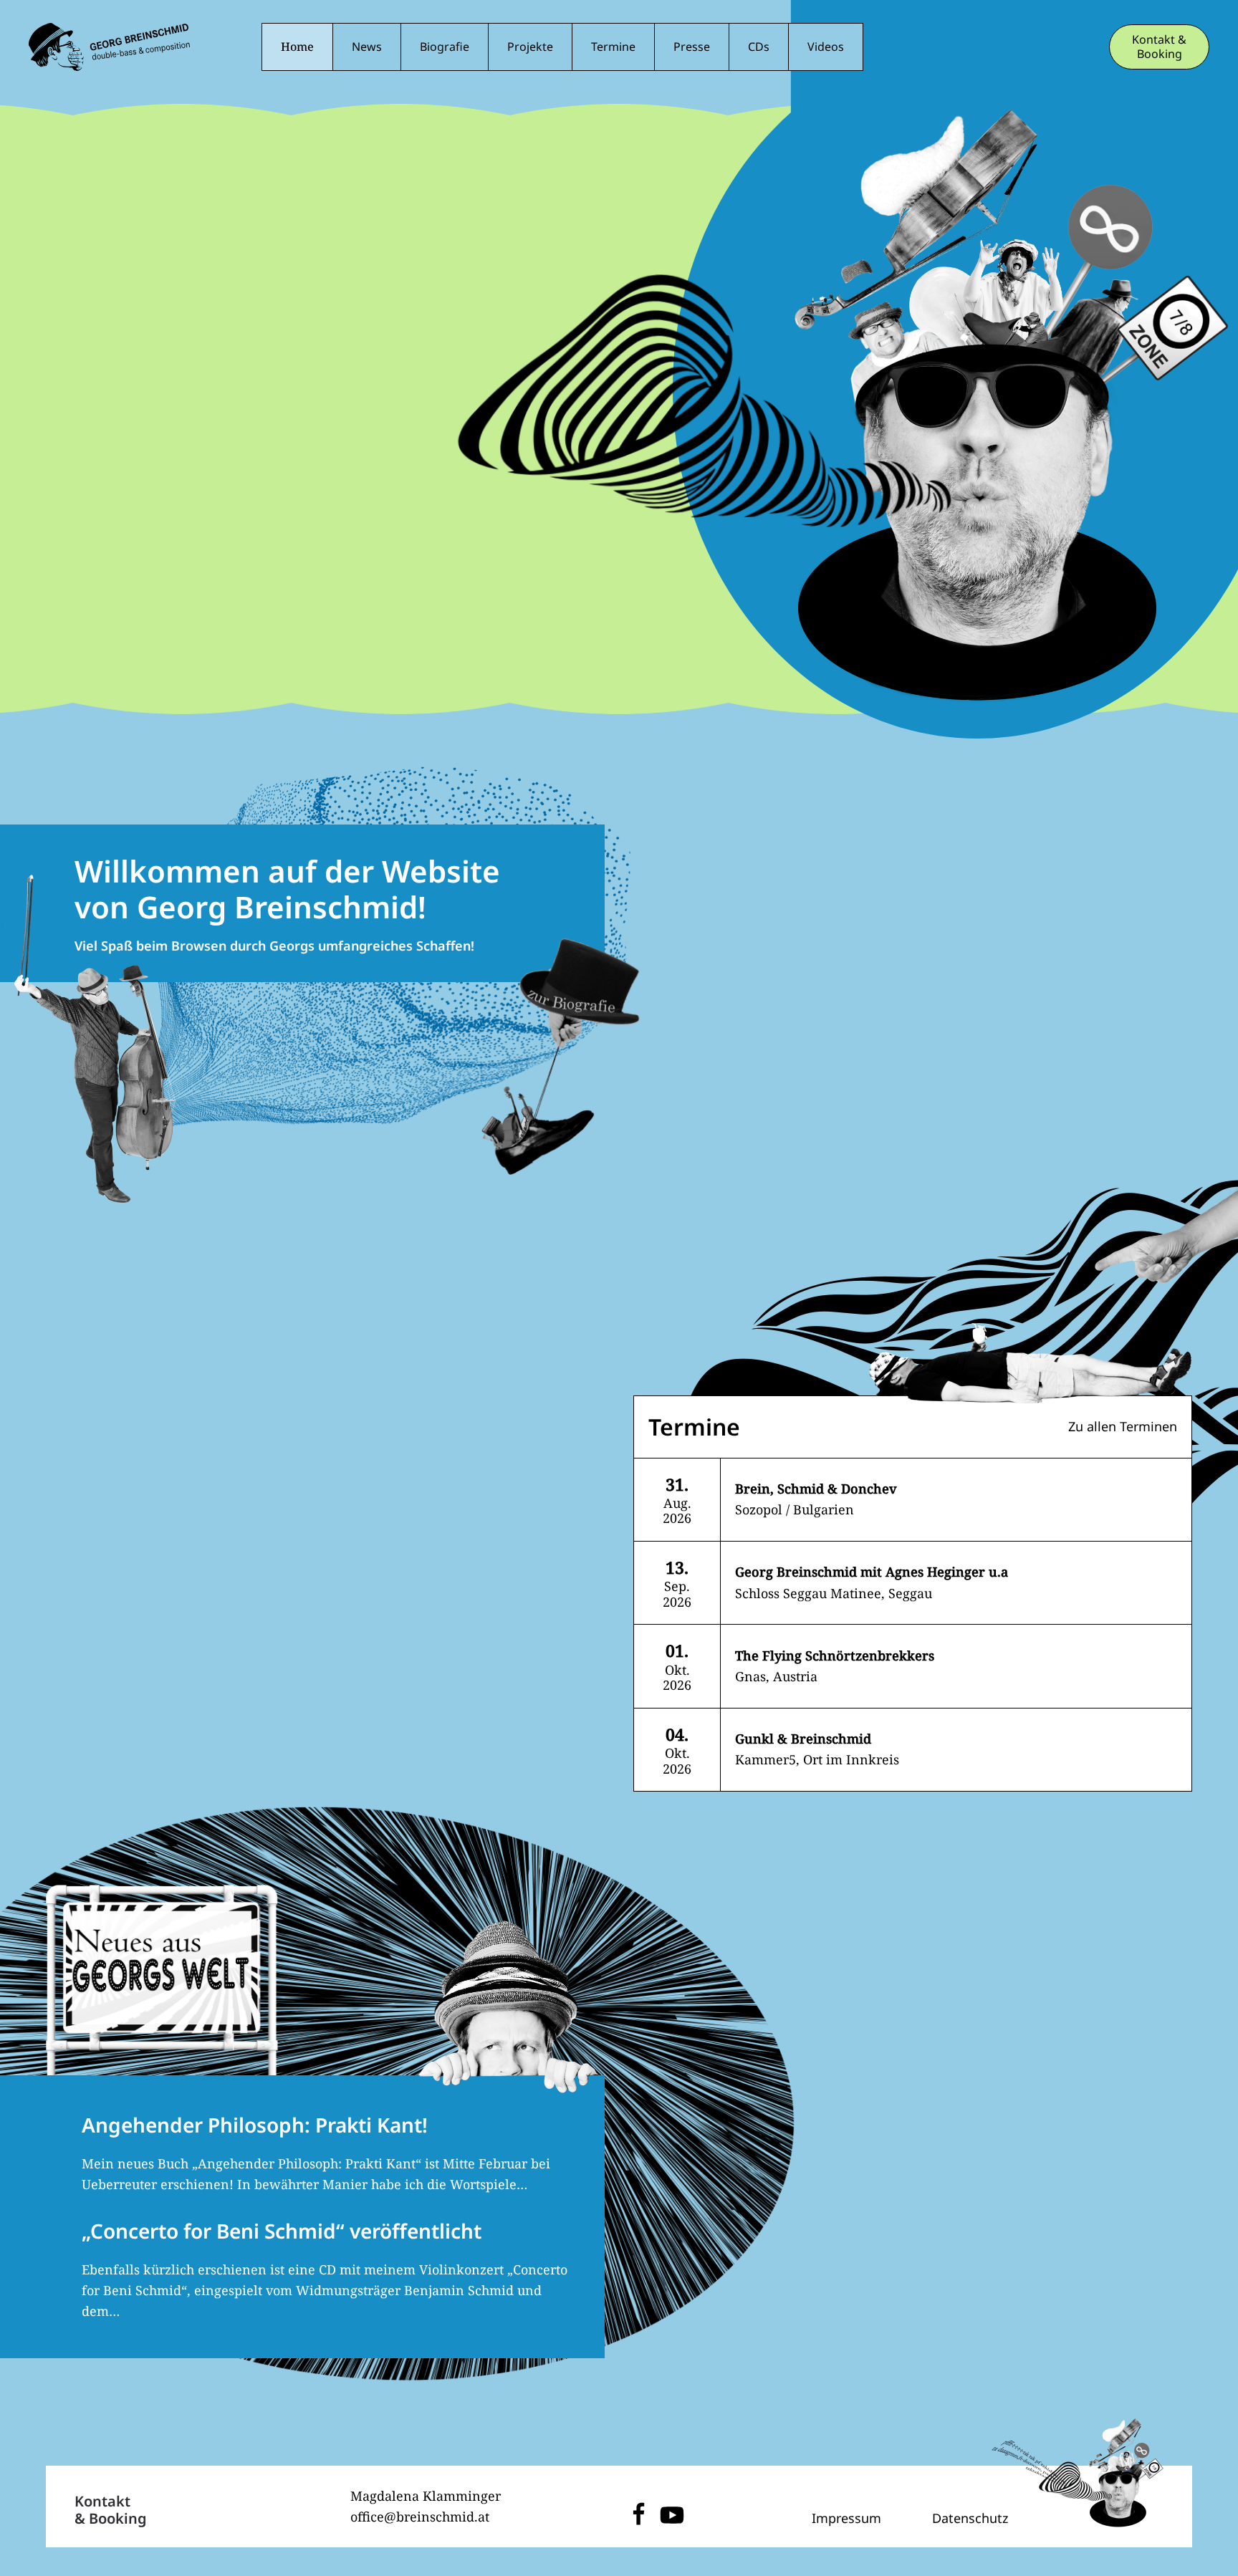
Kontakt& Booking (111, 2510)
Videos (826, 47)
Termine (613, 47)
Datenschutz (970, 2518)
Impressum (846, 2518)
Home (297, 47)
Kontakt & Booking (1159, 47)
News (367, 47)
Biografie (445, 47)
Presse (692, 47)
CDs (759, 47)
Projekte (530, 47)
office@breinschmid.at (420, 2517)
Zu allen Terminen (1123, 1426)
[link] (913, 1500)
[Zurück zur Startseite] (109, 47)
